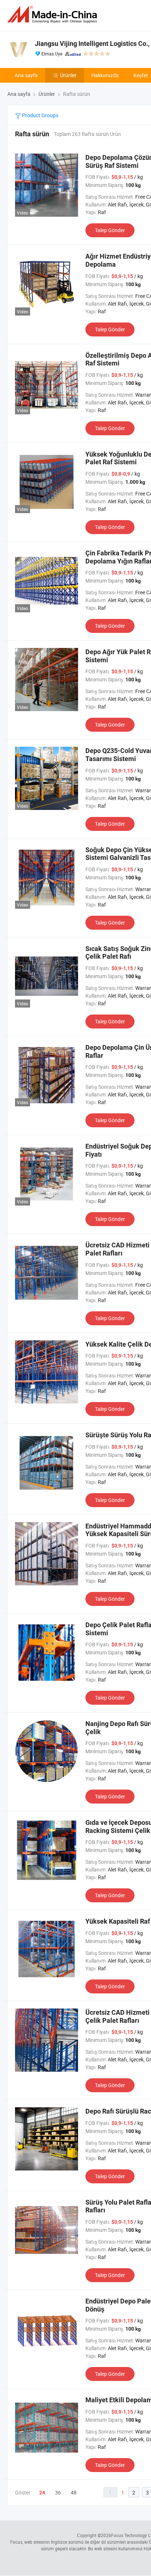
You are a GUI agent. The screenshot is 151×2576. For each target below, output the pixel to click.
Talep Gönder (110, 230)
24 (42, 2493)
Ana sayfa (26, 75)
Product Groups (40, 115)
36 (58, 2492)
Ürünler (68, 75)
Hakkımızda (105, 75)
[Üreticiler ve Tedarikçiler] (54, 15)
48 (74, 2492)
